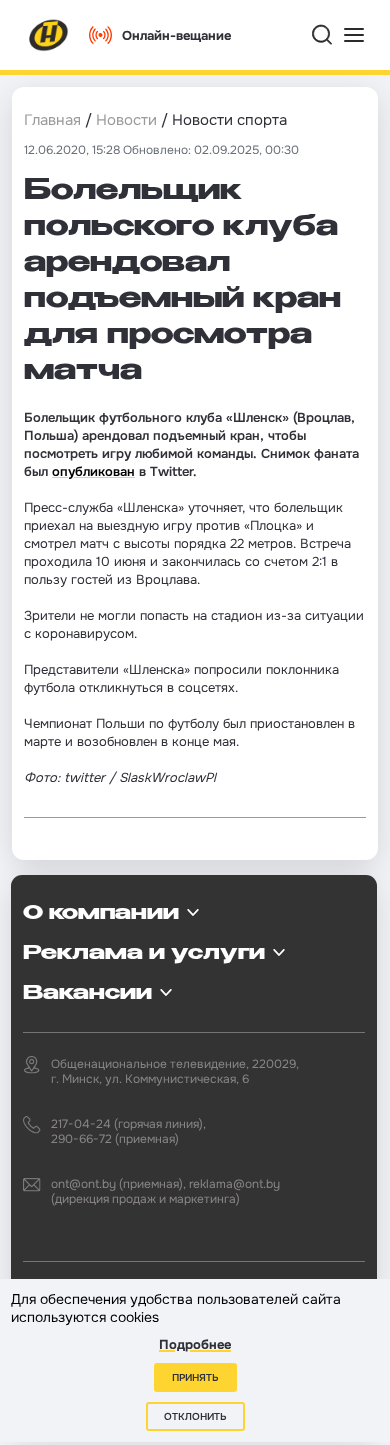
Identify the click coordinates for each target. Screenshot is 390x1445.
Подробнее (195, 1344)
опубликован (93, 471)
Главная (52, 120)
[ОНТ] (49, 35)
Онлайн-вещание (176, 35)
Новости (126, 120)
